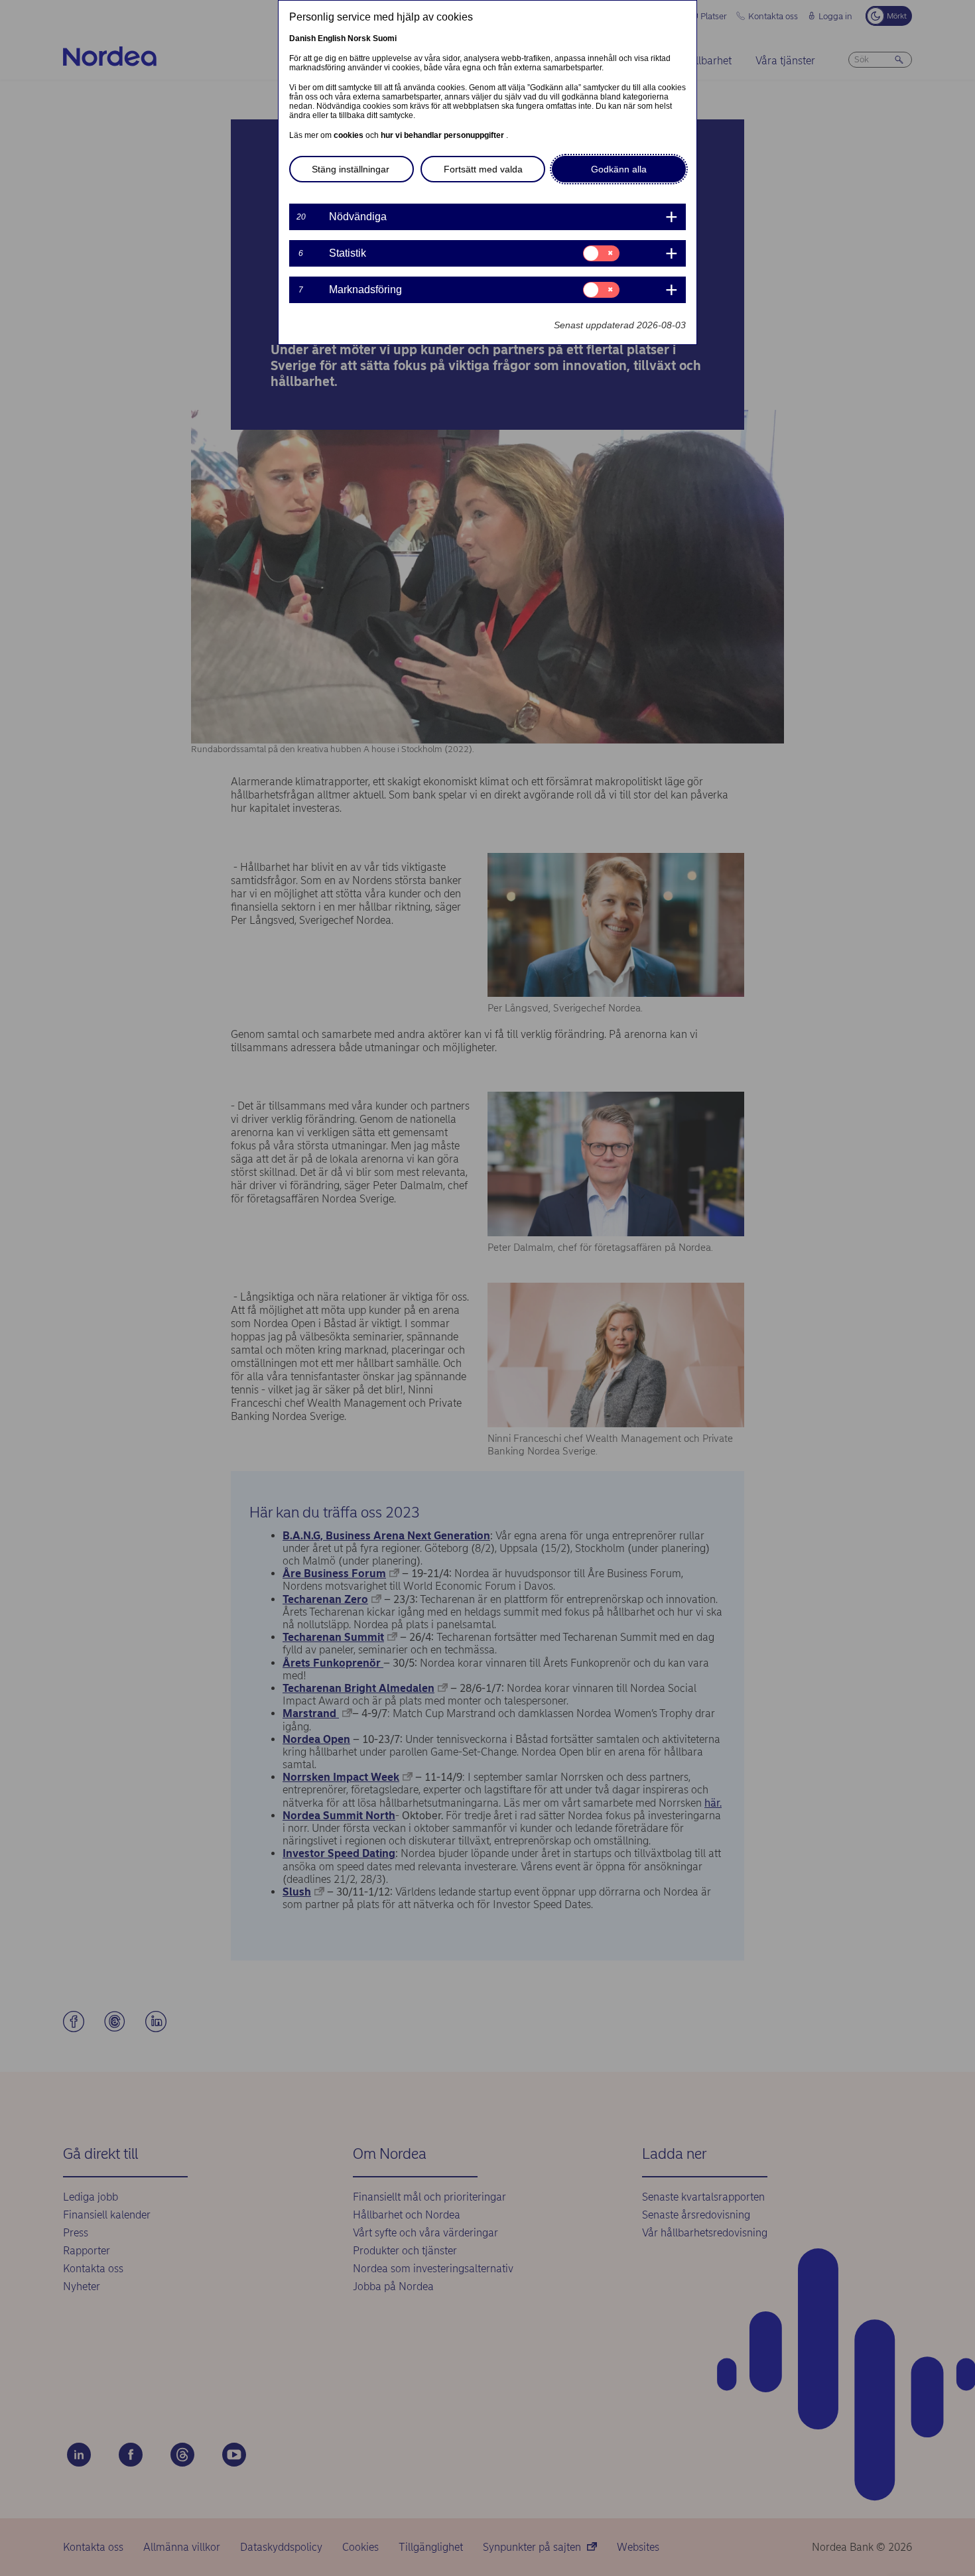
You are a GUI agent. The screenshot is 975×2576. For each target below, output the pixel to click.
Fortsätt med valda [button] (483, 169)
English (332, 38)
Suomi (385, 38)
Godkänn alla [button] (619, 169)
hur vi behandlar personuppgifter (443, 135)
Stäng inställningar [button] (351, 169)
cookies (350, 135)
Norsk (359, 38)
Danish (302, 38)
